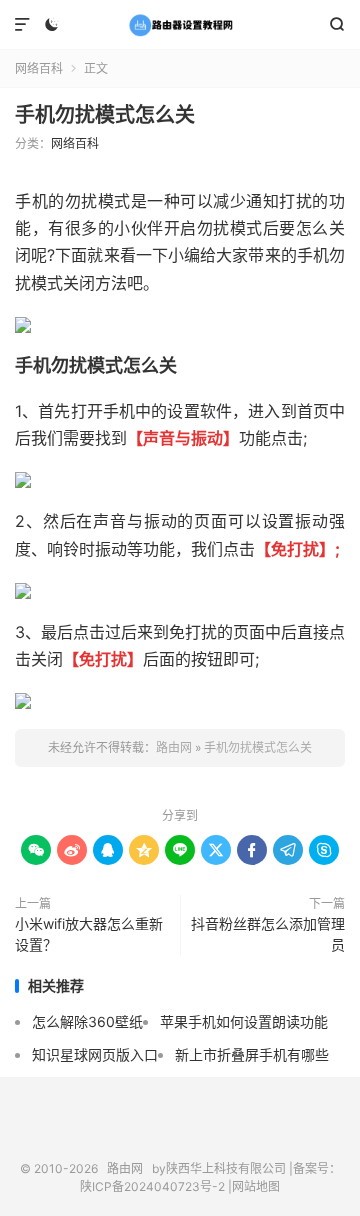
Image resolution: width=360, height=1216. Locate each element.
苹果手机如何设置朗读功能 (244, 1021)
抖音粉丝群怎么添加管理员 (268, 934)
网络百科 (39, 68)
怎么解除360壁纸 (87, 1021)
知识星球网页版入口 (95, 1054)
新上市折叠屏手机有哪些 (252, 1054)
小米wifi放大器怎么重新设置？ (89, 934)
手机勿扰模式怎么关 (105, 115)
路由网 (180, 25)
